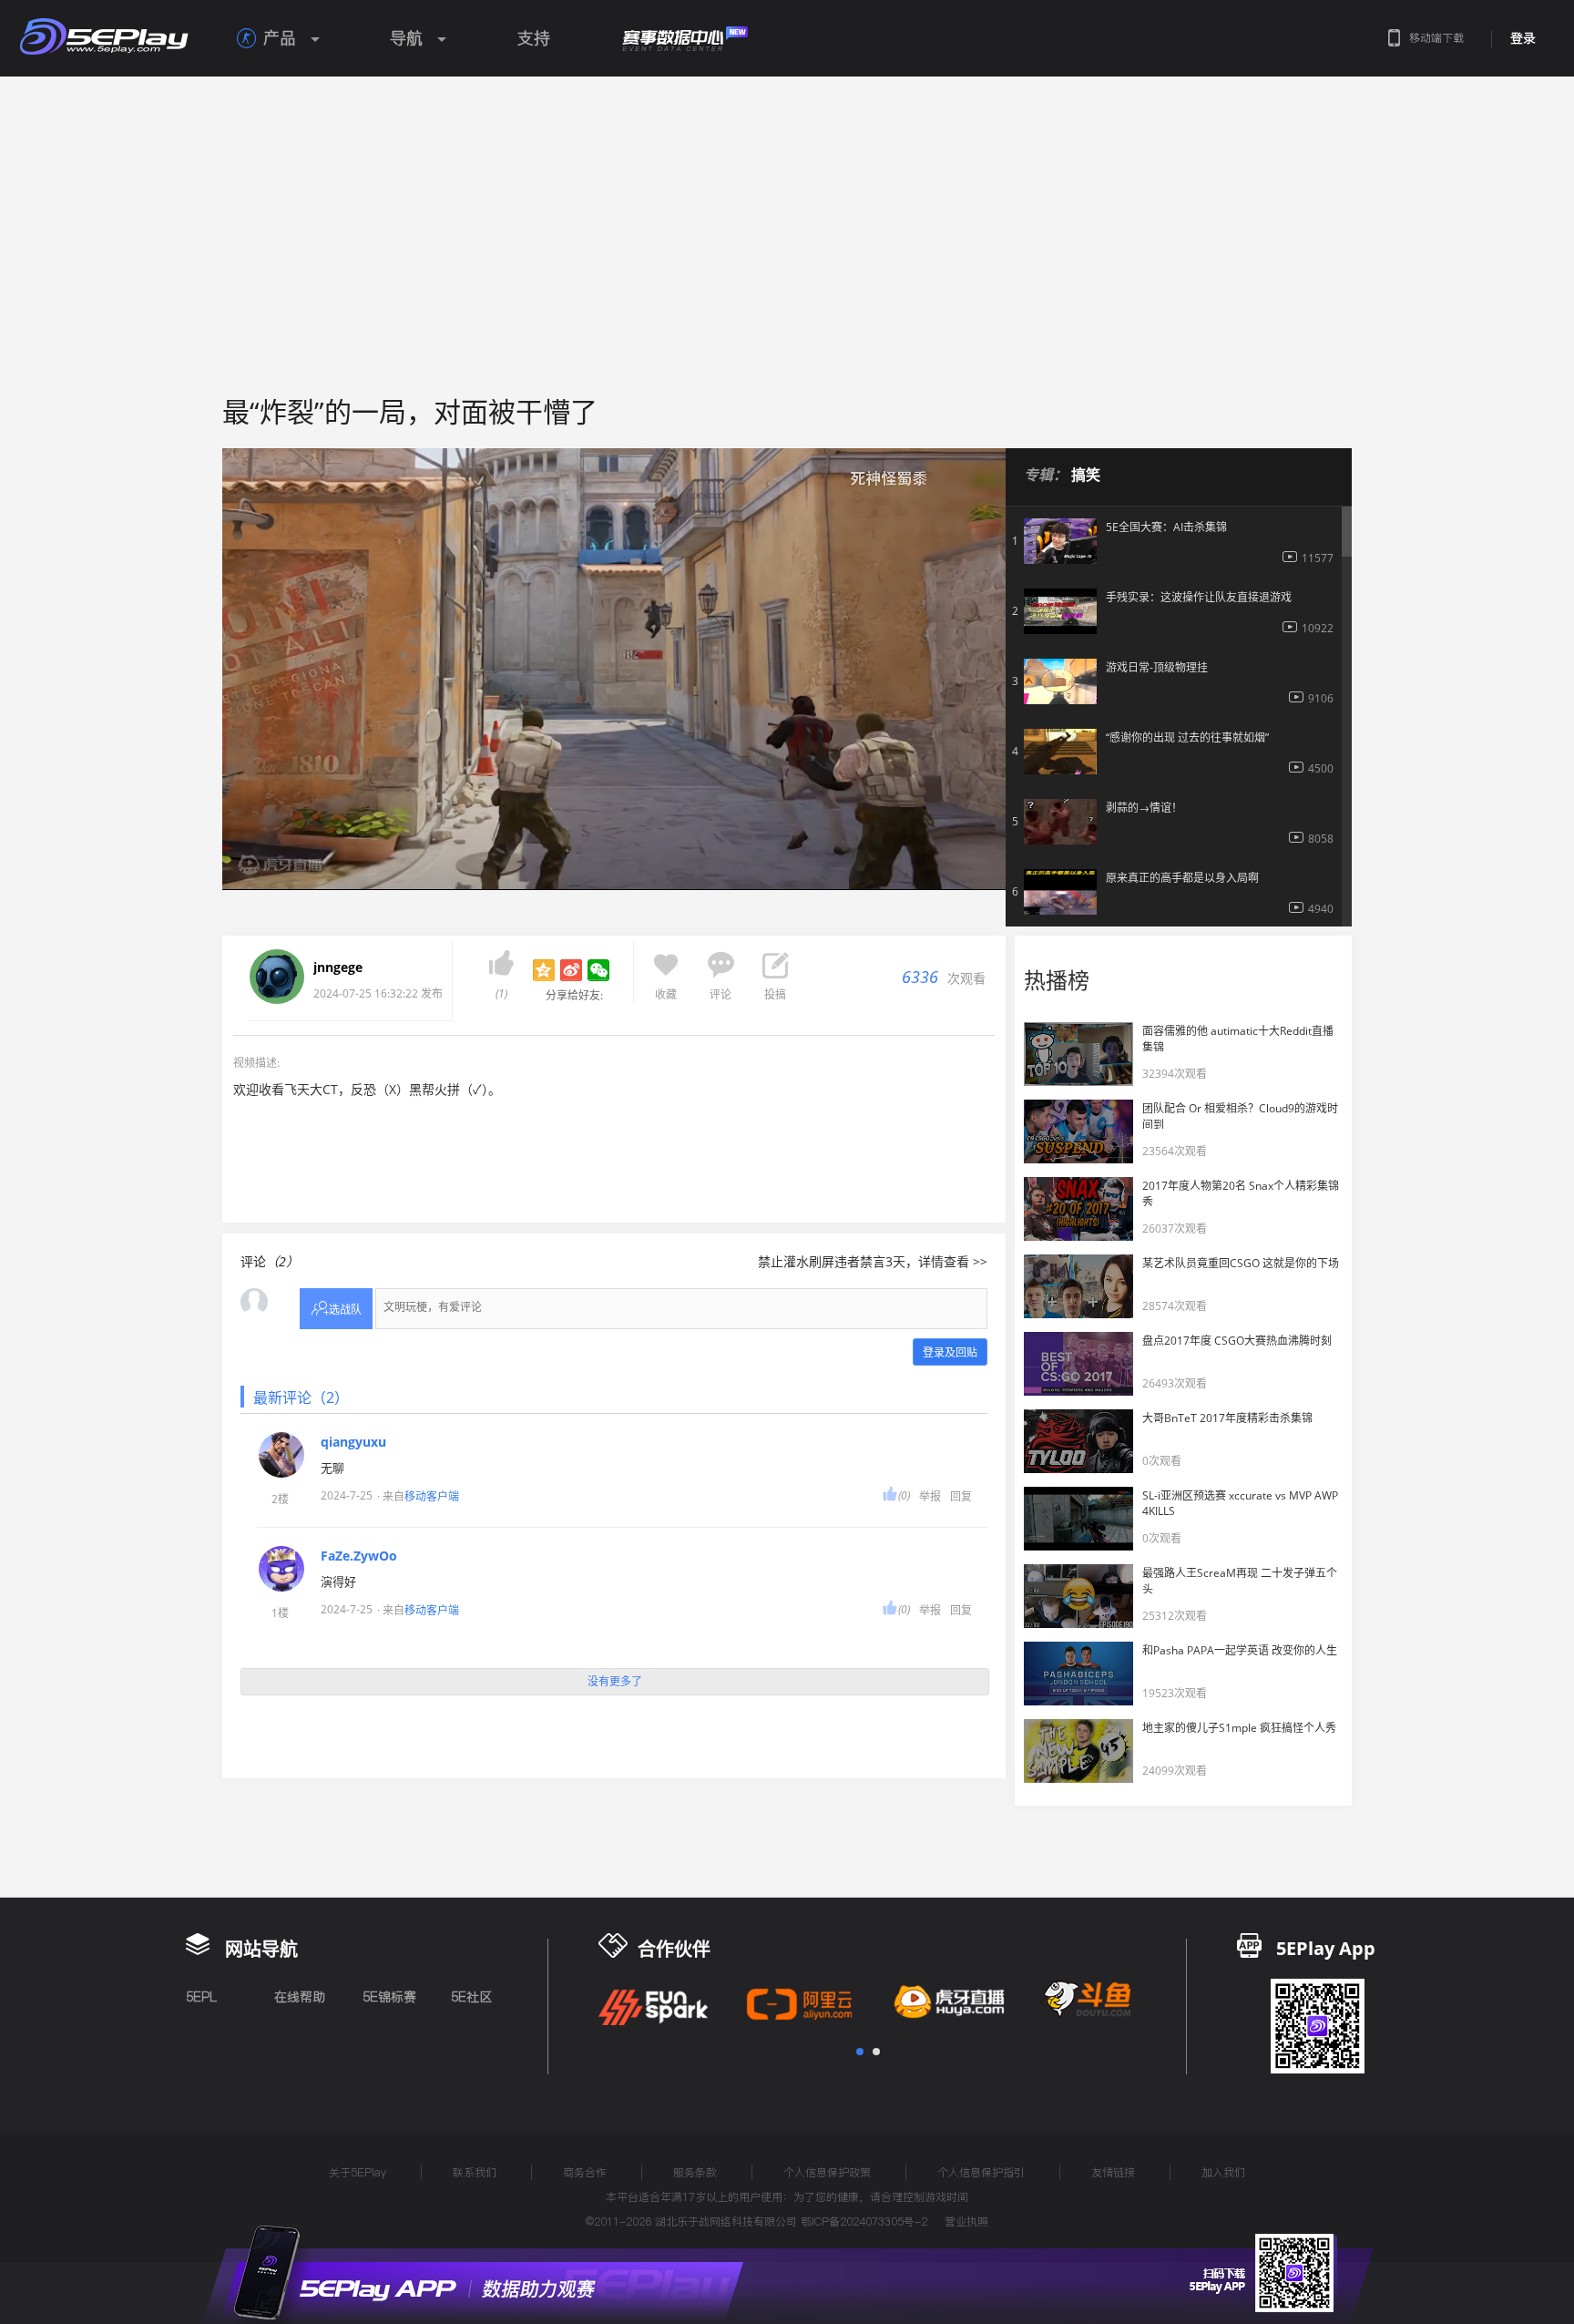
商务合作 (585, 2172)
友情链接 (1113, 2172)
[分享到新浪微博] (571, 970)
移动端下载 (1436, 38)
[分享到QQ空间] (544, 970)
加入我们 (1223, 2172)
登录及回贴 (950, 1352)
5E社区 (471, 1997)
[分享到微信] (598, 970)
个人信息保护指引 (981, 2172)
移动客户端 (432, 1496)
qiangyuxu (353, 1442)
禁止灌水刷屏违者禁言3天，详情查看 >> (873, 1261)
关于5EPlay (358, 2172)
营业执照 (966, 2222)
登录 (1523, 38)
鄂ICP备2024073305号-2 (864, 2222)
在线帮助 (300, 1997)
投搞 (775, 994)
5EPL (201, 1997)
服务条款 (695, 2172)
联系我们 (475, 2172)
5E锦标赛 (389, 1997)
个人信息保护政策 (827, 2172)
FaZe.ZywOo (359, 1556)
